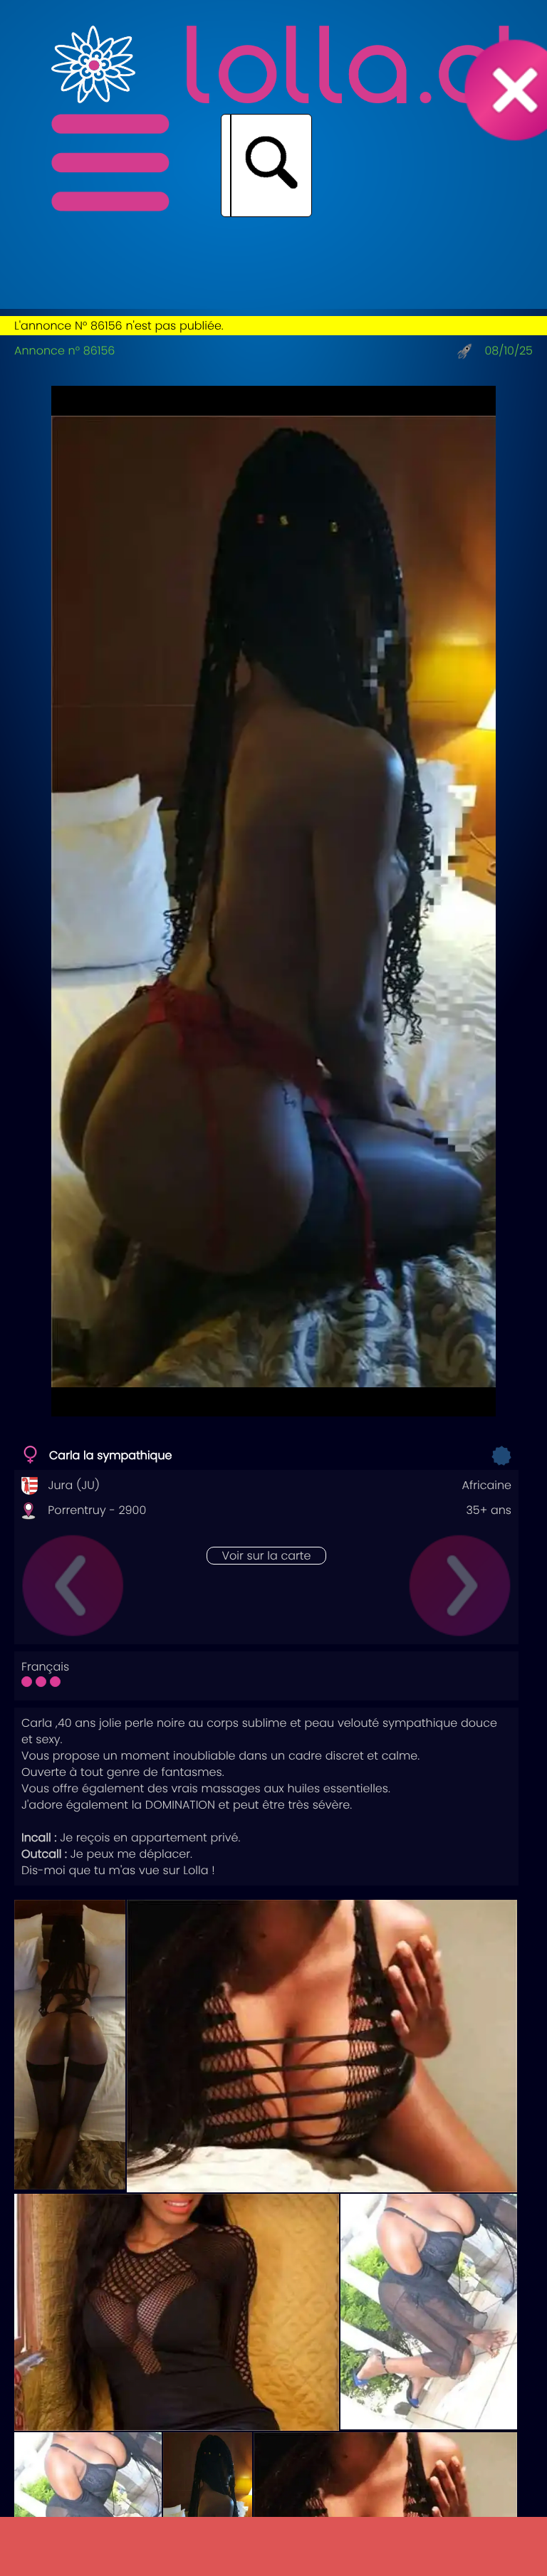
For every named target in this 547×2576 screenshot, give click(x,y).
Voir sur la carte (266, 1556)
